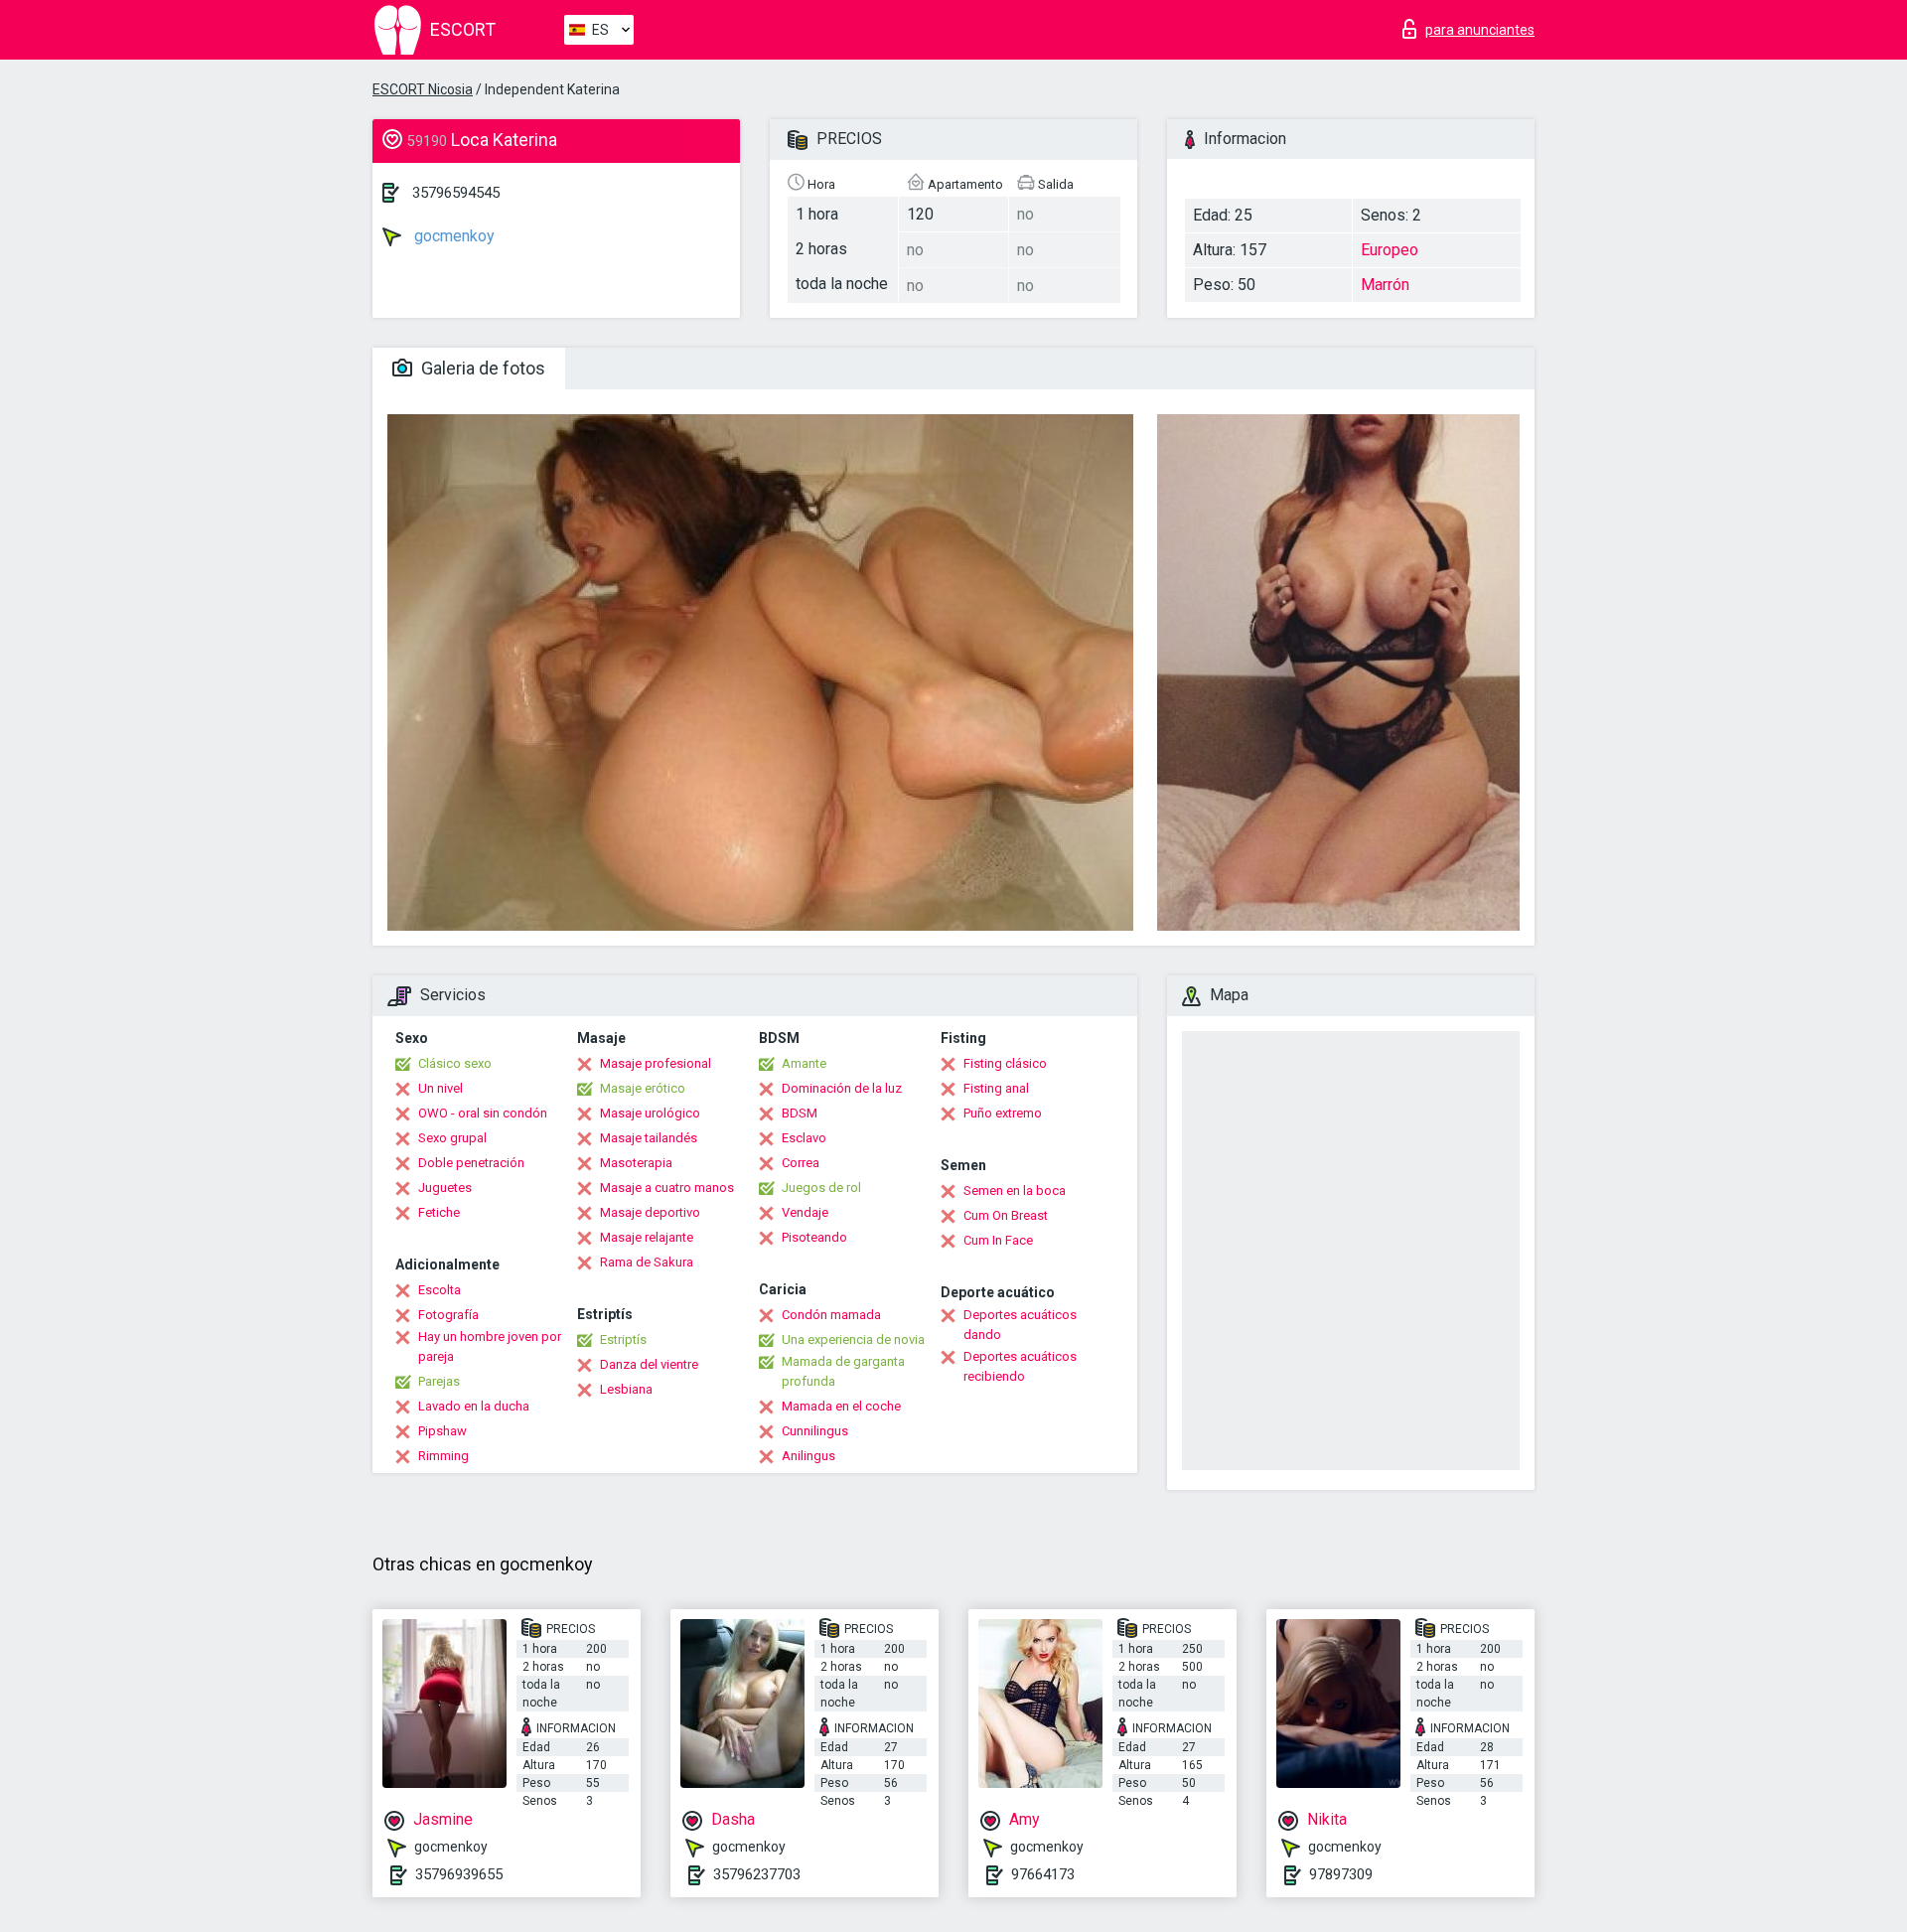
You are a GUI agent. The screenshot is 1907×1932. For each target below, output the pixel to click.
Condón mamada (831, 1315)
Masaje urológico (650, 1113)
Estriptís (623, 1339)
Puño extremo (1003, 1113)
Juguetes (445, 1188)
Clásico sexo (455, 1063)
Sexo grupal (452, 1138)
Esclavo (804, 1138)
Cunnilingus (815, 1431)
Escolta (440, 1290)
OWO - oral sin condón (483, 1113)
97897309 (1341, 1874)
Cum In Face (998, 1240)
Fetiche (439, 1212)
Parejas (439, 1381)
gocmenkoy (452, 236)
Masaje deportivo (650, 1212)
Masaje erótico (643, 1088)
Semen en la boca (1015, 1190)
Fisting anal (996, 1088)
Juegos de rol (821, 1188)
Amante (804, 1063)
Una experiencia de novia (853, 1339)
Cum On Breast (1006, 1215)
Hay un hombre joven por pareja (490, 1346)
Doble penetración (471, 1163)
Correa (801, 1163)
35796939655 (459, 1874)
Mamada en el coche (841, 1406)
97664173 (1043, 1874)
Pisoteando (814, 1237)
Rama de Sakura (647, 1262)
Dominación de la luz (842, 1088)
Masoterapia (636, 1163)
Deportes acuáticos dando (1020, 1325)
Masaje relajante (647, 1237)
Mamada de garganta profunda (843, 1371)
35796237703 (757, 1874)
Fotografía (448, 1315)
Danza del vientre (649, 1364)
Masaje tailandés (649, 1138)
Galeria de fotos (481, 368)
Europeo (1390, 250)
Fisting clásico (1005, 1063)
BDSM (800, 1113)
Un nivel (440, 1088)
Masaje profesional (656, 1063)
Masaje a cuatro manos (667, 1188)
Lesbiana (626, 1389)
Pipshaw (442, 1431)
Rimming (443, 1456)
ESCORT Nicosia (423, 89)
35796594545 (456, 193)
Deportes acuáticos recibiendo (1020, 1366)
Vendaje (805, 1212)
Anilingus (808, 1456)
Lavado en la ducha (474, 1406)
